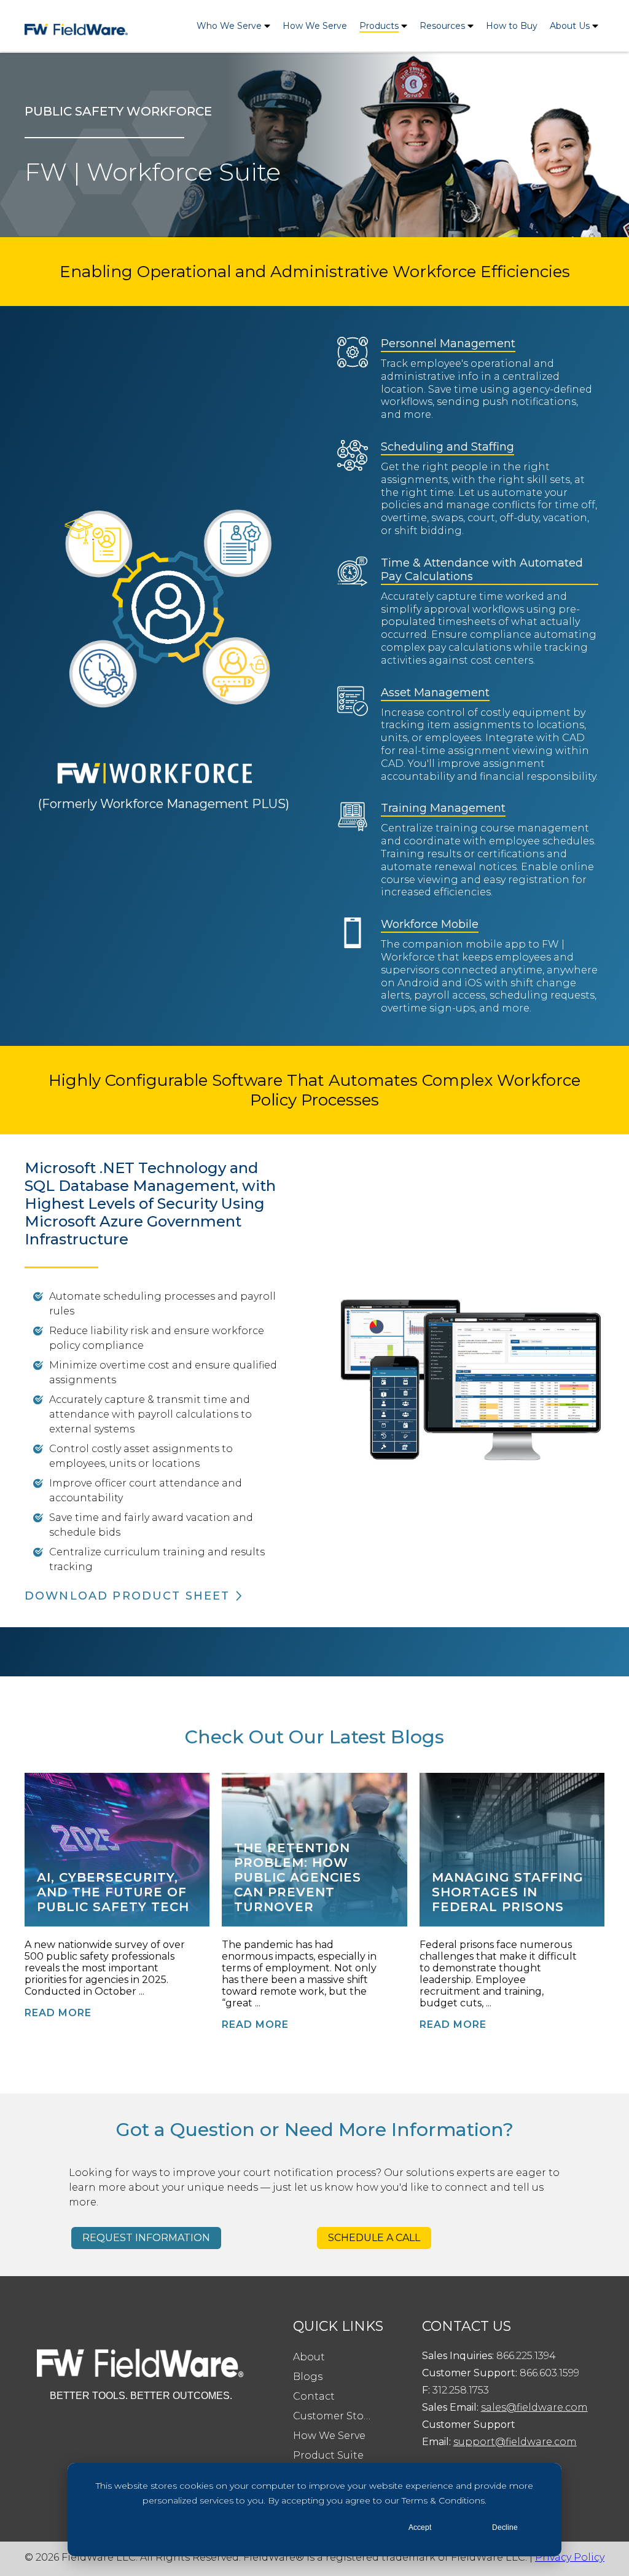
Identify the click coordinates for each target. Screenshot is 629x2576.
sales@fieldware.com (534, 2407)
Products (379, 26)
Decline (505, 2527)
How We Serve (315, 26)
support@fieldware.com (515, 2442)
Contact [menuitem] (314, 2396)
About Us (570, 26)
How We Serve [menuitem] (329, 2436)
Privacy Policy (570, 2557)
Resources (442, 26)
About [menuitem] (309, 2357)
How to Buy (512, 26)
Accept (420, 2527)
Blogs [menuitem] (308, 2377)
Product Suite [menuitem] (328, 2455)
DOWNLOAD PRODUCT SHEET (127, 1596)
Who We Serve (229, 26)
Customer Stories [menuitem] (338, 2416)
